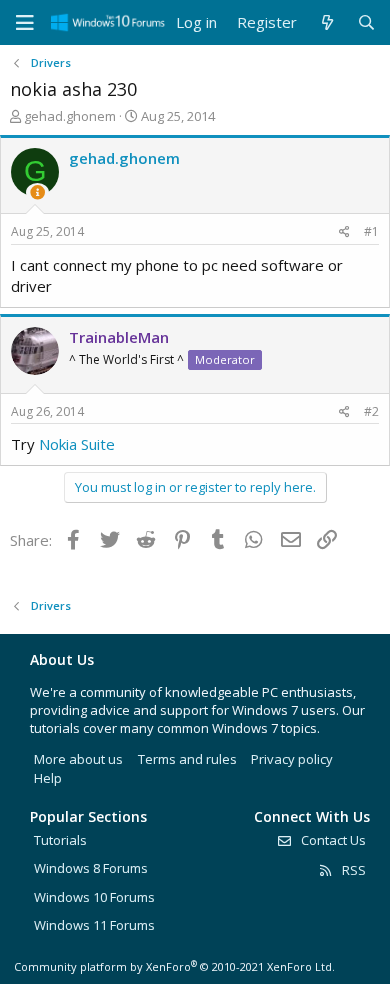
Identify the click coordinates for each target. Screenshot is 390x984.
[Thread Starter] (37, 192)
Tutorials (60, 840)
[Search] (366, 22)
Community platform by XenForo (174, 966)
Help (48, 778)
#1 (371, 231)
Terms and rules (187, 759)
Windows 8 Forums (91, 868)
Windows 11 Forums (94, 925)
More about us (78, 759)
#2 (371, 411)
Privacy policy (292, 759)
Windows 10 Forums (94, 897)
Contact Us (332, 840)
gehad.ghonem (70, 116)
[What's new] (326, 22)
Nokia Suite (77, 444)
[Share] (344, 232)
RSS (352, 870)
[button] (25, 23)
